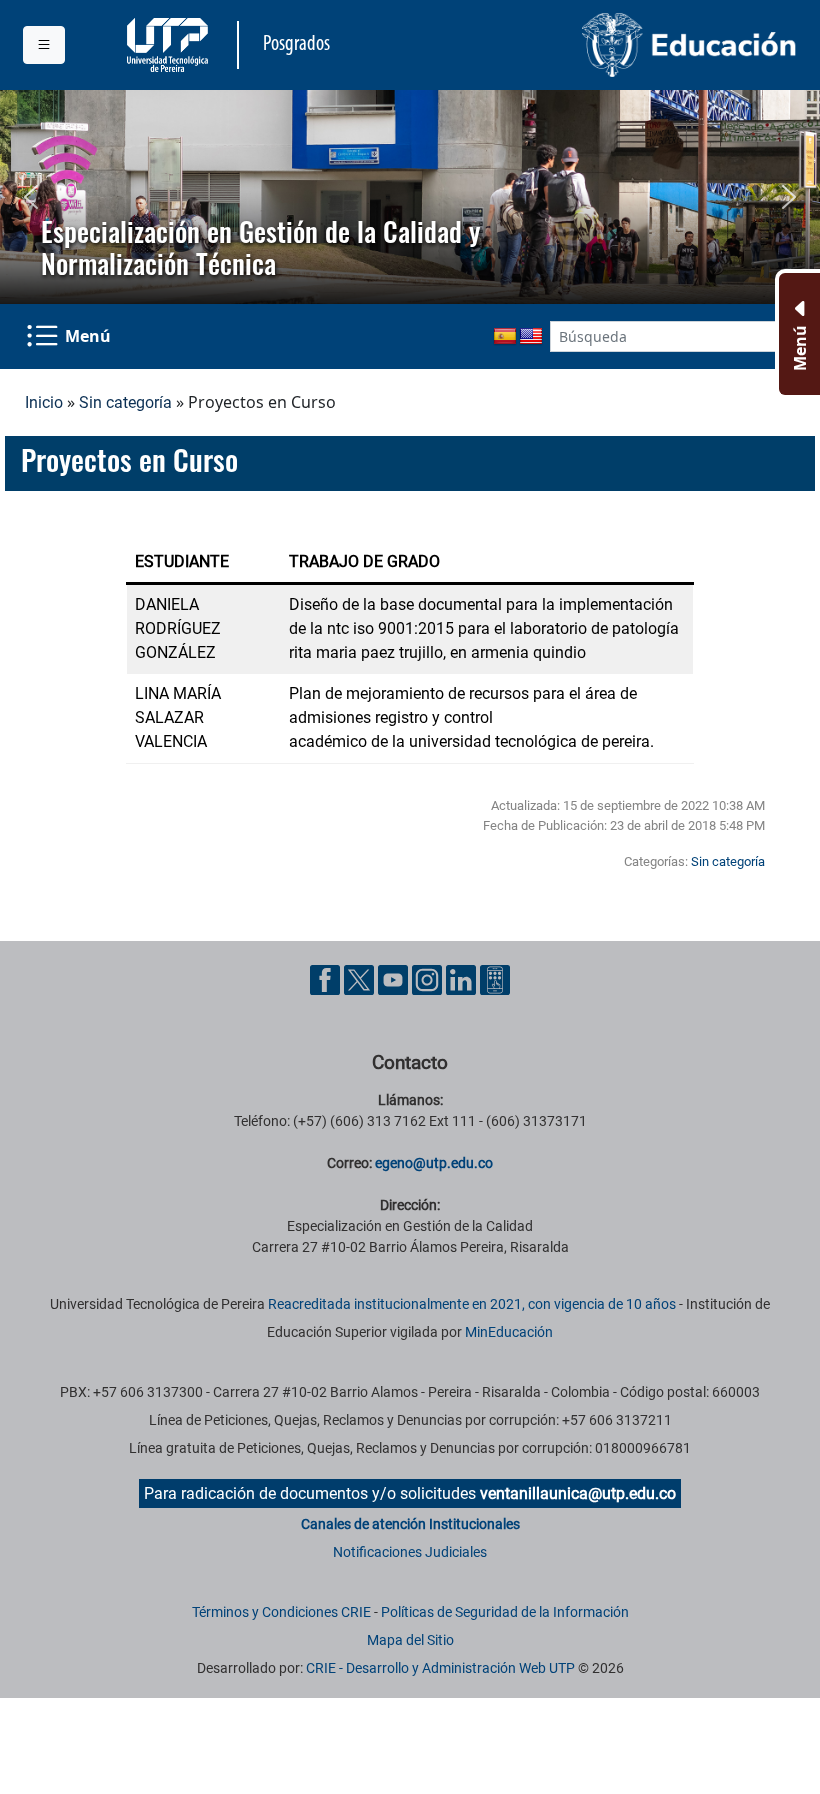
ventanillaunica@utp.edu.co (578, 1493)
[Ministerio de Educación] (610, 45)
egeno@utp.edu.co (434, 1163)
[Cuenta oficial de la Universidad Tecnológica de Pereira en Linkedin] (463, 978)
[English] (531, 337)
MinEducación (509, 1332)
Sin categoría (125, 402)
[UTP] (170, 45)
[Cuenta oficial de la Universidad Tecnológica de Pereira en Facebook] (327, 978)
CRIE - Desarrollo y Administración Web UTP (440, 1668)
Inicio (44, 402)
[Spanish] (505, 337)
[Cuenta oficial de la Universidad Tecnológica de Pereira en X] (361, 978)
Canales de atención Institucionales (410, 1524)
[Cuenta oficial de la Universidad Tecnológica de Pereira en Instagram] (429, 978)
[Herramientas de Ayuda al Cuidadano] (495, 978)
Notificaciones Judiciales (410, 1552)
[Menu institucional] (44, 45)
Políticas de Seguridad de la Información (505, 1612)
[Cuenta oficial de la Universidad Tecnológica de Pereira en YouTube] (395, 978)
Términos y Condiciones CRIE (281, 1612)
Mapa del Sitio (410, 1640)
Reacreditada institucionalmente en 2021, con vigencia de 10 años (472, 1304)
